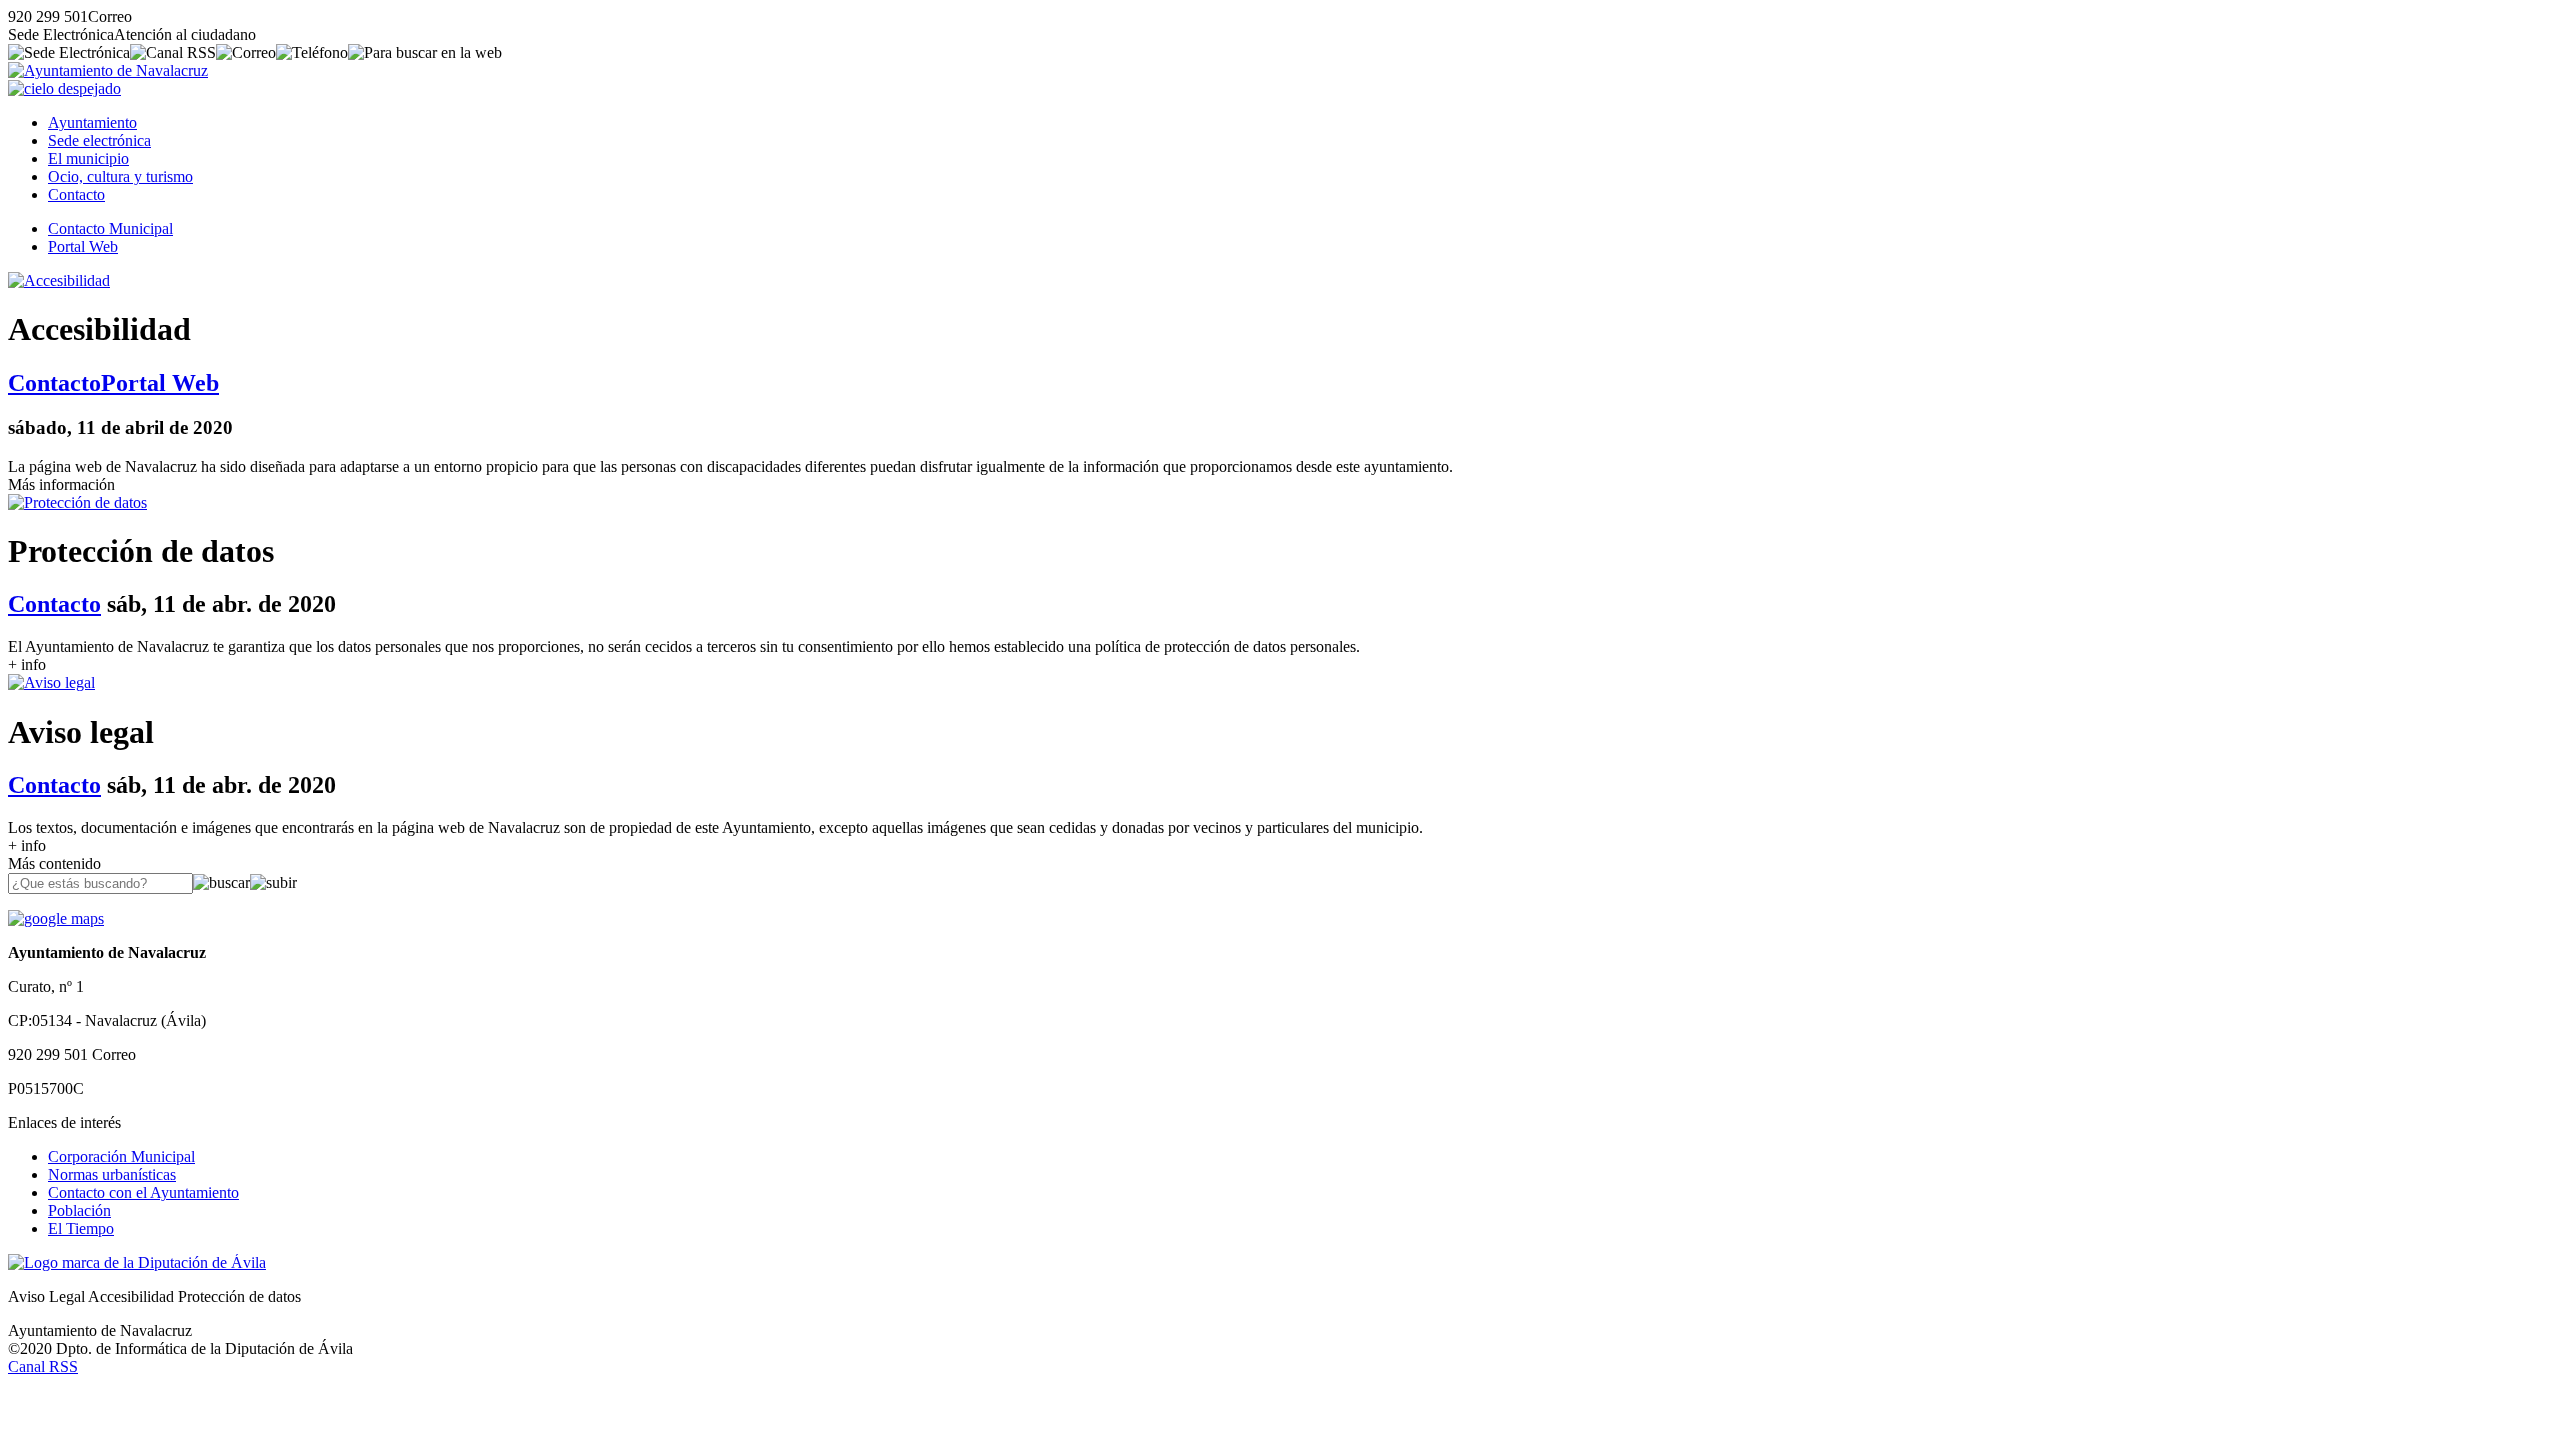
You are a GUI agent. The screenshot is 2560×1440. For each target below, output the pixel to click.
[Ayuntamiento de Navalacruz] (108, 70)
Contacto (76, 194)
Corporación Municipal (121, 1156)
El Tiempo (81, 1228)
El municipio (88, 158)
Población (79, 1210)
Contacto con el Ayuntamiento (143, 1192)
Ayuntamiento (92, 122)
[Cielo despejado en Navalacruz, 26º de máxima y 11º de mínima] (64, 88)
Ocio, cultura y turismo (120, 176)
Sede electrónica (99, 140)
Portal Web (83, 246)
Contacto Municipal (110, 228)
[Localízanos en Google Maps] (56, 918)
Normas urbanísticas (112, 1174)
